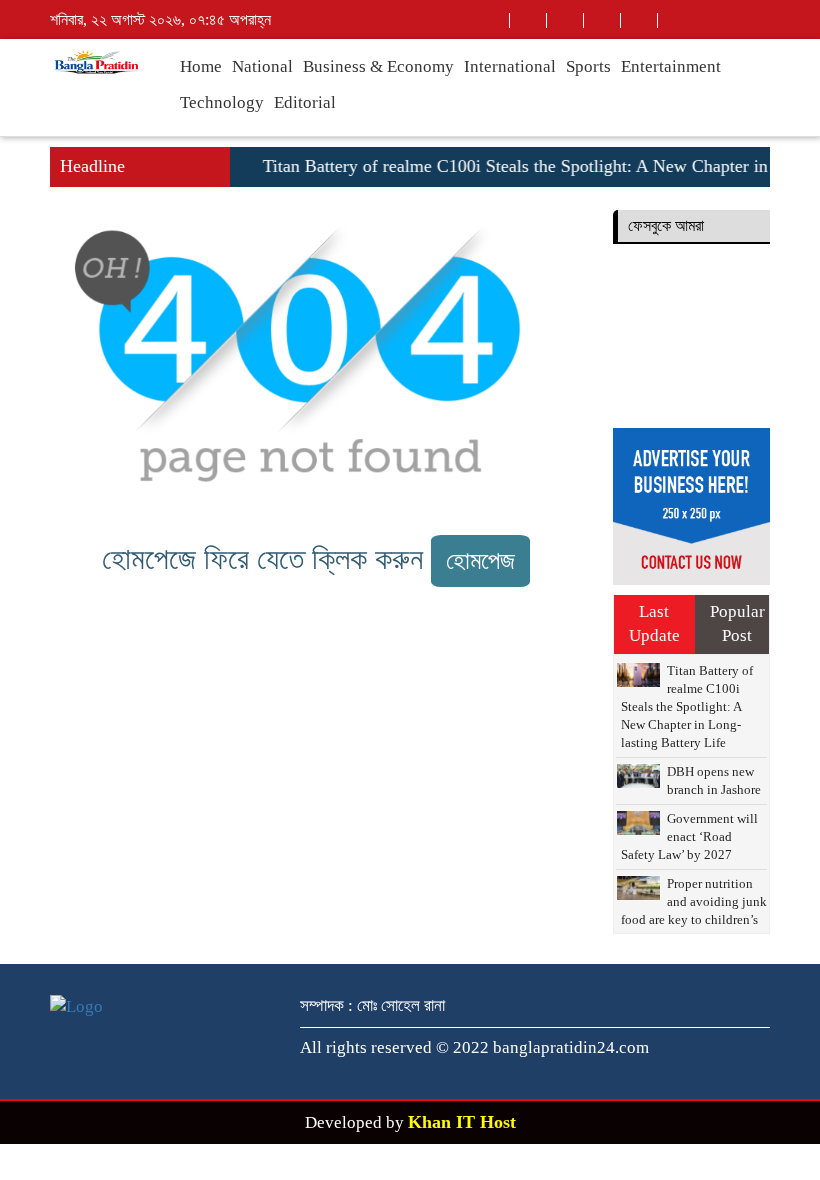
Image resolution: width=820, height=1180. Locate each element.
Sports (588, 66)
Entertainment (671, 66)
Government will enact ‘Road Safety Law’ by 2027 (689, 836)
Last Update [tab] (654, 623)
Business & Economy (378, 66)
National (262, 66)
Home (201, 66)
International (510, 66)
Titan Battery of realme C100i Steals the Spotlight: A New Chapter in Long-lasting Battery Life (687, 706)
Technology (222, 102)
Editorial (305, 102)
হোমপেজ (480, 560)
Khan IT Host (462, 1122)
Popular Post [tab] (737, 623)
